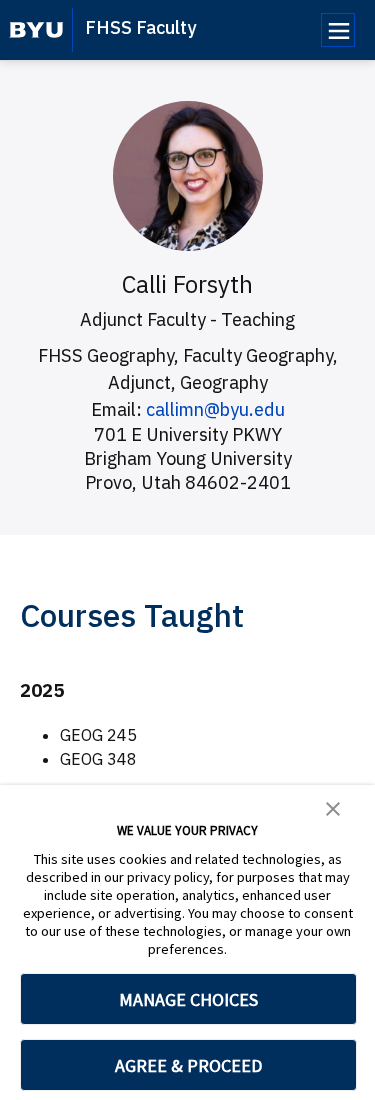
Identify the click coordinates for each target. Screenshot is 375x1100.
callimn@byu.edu (215, 409)
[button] (333, 807)
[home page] (36, 30)
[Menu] (338, 30)
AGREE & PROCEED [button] (188, 1065)
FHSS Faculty (140, 27)
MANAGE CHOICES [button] (188, 999)
